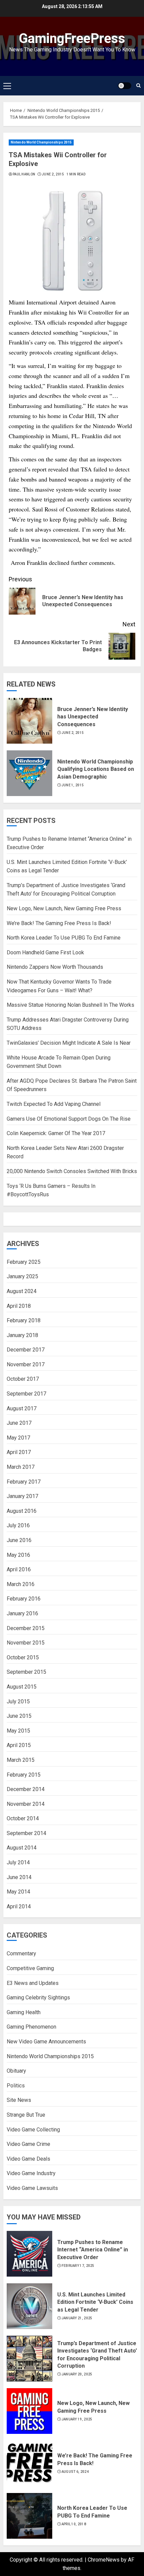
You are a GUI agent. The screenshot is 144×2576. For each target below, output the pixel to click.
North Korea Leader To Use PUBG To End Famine (64, 938)
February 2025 (24, 1262)
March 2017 (21, 1467)
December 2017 (26, 1350)
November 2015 (26, 1643)
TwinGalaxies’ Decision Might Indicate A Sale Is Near (69, 1043)
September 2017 (26, 1394)
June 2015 (19, 1716)
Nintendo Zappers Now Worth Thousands (55, 967)
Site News (19, 2100)
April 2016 (19, 1569)
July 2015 (18, 1701)
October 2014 (23, 1818)
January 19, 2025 (77, 2419)
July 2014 (18, 1862)
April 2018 (19, 1306)
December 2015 (26, 1628)
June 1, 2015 (73, 785)
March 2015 (21, 1760)
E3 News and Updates (33, 1983)
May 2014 (18, 1892)
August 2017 (22, 1408)
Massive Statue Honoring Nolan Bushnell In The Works (70, 1005)
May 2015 (18, 1731)
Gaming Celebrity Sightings (38, 1998)
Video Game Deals (28, 2159)
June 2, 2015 (53, 174)
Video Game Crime (28, 2144)
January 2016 (22, 1613)
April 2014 (19, 1906)
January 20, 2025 (77, 2374)
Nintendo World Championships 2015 (41, 142)
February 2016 (24, 1599)
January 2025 (22, 1276)
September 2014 (26, 1833)
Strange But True (26, 2115)
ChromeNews (104, 2560)
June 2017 (19, 1423)
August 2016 (22, 1511)
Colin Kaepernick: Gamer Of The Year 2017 (56, 1133)
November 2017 (26, 1364)
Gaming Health (24, 2012)
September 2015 (26, 1672)
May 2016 (18, 1555)
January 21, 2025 (77, 2318)
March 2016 (21, 1584)
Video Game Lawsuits (32, 2188)
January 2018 (22, 1335)
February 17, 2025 (78, 2266)
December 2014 (26, 1789)
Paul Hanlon (24, 174)
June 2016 (19, 1540)
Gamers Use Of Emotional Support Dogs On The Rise (69, 1119)
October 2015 (23, 1657)
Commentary (21, 1954)
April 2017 (19, 1452)
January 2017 (22, 1496)
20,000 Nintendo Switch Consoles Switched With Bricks (72, 1171)
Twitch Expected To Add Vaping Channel (54, 1104)
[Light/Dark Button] (125, 86)
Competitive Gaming (30, 1968)
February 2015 (24, 1775)
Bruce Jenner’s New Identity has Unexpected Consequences (93, 717)
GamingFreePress (72, 38)
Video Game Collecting (33, 2130)
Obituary (16, 2071)
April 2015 (19, 1745)
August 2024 (22, 1291)
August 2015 (22, 1687)
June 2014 (19, 1877)
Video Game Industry (31, 2173)
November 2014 (26, 1804)
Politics (16, 2086)
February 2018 (24, 1320)
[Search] (138, 86)
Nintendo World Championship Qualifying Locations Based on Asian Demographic (96, 769)
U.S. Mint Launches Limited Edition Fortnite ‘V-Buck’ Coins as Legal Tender (95, 2302)
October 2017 (23, 1379)
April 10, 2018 (74, 2524)
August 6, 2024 (75, 2472)
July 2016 (18, 1525)
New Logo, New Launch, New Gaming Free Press (64, 908)
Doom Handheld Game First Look (45, 952)
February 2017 (24, 1482)
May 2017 (18, 1438)
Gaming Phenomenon (31, 2027)
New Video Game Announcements (46, 2042)
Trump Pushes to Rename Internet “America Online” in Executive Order (93, 2250)
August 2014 (22, 1848)
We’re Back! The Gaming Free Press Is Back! (59, 923)
